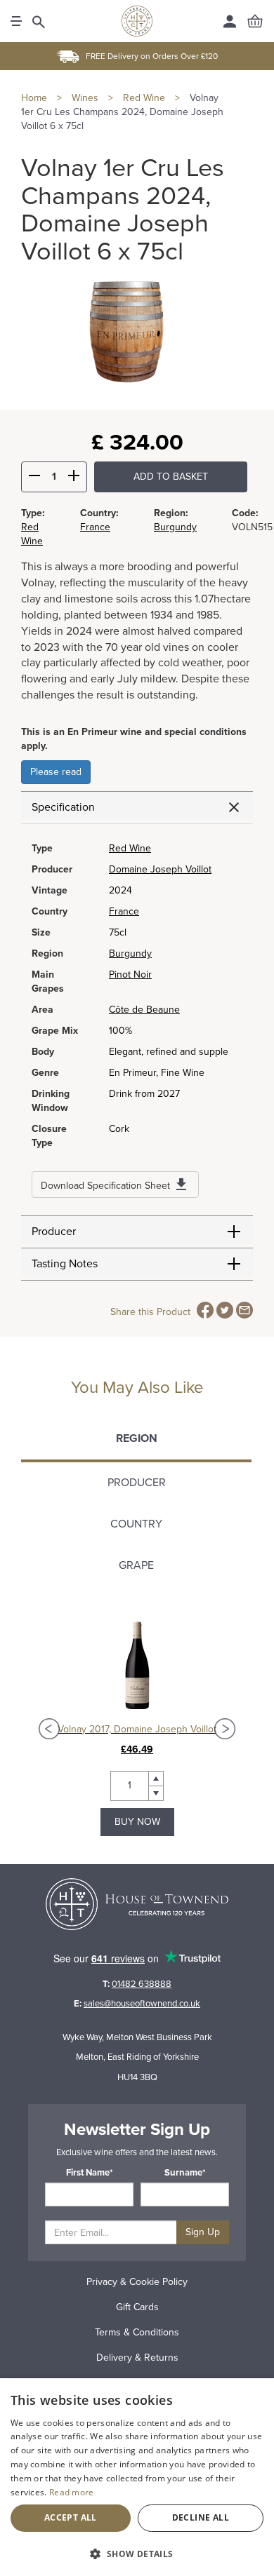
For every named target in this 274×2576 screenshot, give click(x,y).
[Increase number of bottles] (74, 478)
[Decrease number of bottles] (34, 478)
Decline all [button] (201, 2517)
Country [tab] (136, 1524)
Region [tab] (137, 1438)
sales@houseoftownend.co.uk (142, 2004)
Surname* (185, 2173)
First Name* (90, 2173)
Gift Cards (137, 2307)
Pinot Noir (130, 975)
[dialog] (137, 2477)
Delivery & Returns (137, 2358)
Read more (72, 2492)
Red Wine (130, 848)
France (95, 527)
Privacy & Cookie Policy (137, 2282)
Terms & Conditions (137, 2332)
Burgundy (175, 527)
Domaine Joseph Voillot (160, 869)
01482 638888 (142, 1984)
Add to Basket (171, 477)
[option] (137, 1729)
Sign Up (203, 2232)
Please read (56, 772)
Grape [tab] (136, 1565)
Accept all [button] (71, 2517)
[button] (137, 2553)
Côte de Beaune (144, 1010)
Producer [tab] (137, 1483)
